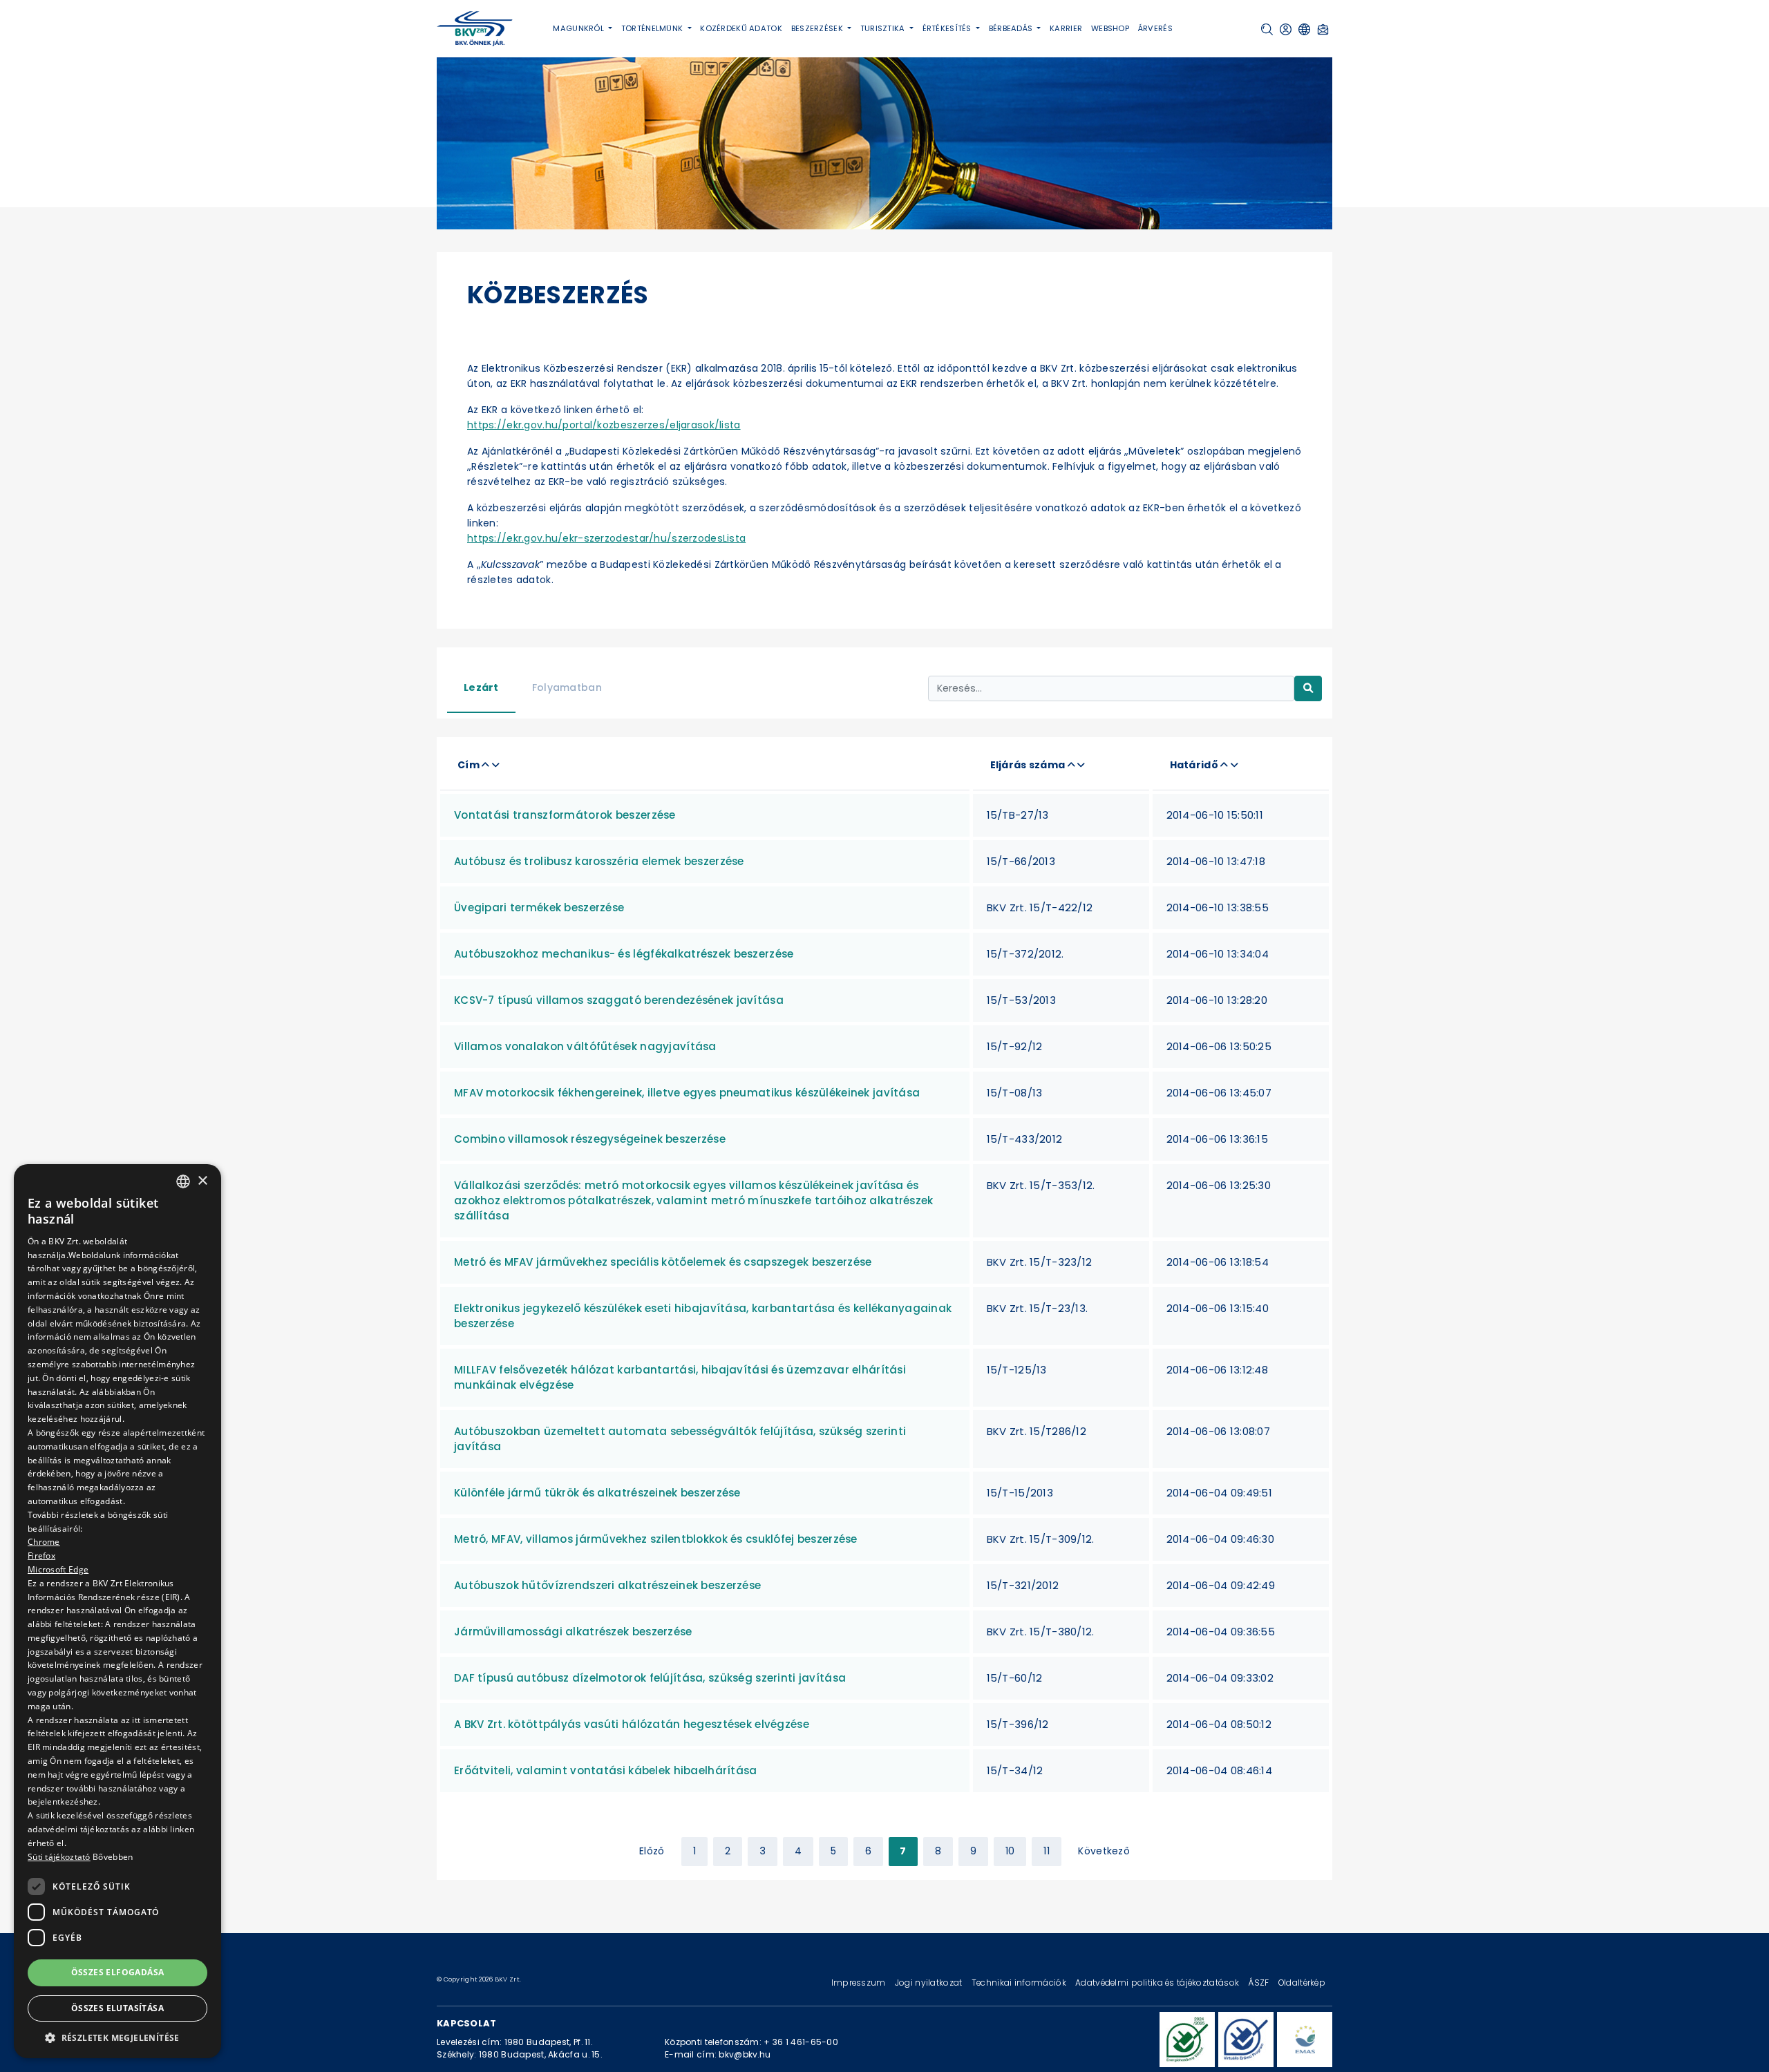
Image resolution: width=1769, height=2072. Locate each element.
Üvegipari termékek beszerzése (539, 907)
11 (1047, 1851)
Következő (1104, 1851)
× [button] (202, 1180)
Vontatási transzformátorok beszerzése (565, 815)
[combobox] (183, 1181)
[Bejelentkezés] (1286, 29)
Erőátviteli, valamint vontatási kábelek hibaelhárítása (606, 1770)
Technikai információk (1020, 1983)
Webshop (1110, 28)
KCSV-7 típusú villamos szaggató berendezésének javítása (619, 1000)
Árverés (1155, 28)
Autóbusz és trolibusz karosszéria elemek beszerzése (599, 861)
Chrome (44, 1542)
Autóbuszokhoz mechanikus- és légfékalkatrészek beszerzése (624, 954)
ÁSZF (1259, 1983)
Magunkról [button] (579, 28)
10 (1010, 1851)
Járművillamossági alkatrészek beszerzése (573, 1632)
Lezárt (481, 687)
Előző (652, 1851)
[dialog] (117, 1611)
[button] (1267, 29)
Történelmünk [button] (653, 28)
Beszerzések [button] (818, 28)
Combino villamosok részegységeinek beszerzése (590, 1139)
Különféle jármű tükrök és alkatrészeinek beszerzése (597, 1493)
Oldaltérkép (1302, 1983)
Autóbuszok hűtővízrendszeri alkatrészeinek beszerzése (607, 1585)
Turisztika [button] (884, 28)
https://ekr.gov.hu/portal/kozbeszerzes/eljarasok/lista (604, 425)
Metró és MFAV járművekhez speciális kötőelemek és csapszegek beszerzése (663, 1262)
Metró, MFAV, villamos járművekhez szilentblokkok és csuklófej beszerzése (656, 1539)
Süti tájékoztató (59, 1857)
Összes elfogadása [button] (118, 1972)
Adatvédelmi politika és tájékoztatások (1158, 1983)
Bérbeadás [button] (1012, 28)
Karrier (1066, 28)
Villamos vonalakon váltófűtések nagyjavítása (585, 1046)
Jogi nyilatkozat (930, 1983)
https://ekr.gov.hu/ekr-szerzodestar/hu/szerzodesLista (606, 538)
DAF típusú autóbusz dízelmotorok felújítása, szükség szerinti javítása (650, 1678)
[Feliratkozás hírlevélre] (1323, 29)
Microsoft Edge (58, 1569)
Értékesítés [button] (948, 28)
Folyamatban (567, 687)
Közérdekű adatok (741, 28)
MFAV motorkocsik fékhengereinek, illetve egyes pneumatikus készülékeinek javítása (687, 1093)
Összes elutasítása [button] (117, 2008)
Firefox (41, 1556)
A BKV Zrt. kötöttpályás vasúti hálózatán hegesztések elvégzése (632, 1724)
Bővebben (113, 1857)
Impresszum (860, 1983)
